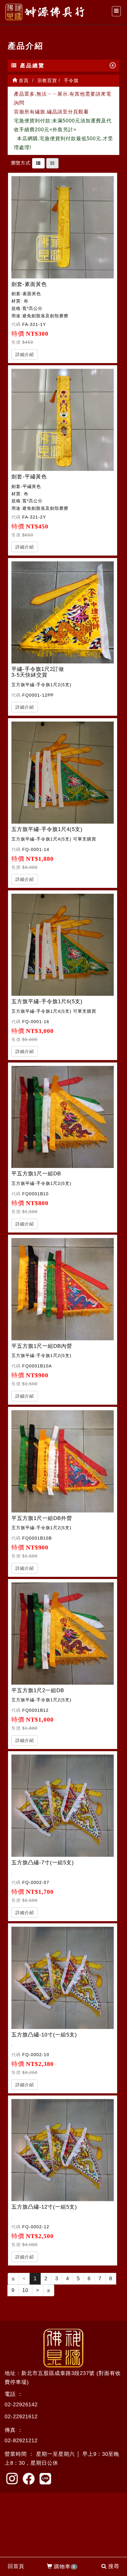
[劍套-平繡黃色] (63, 420)
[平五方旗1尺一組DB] (63, 1117)
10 (25, 2290)
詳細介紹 (25, 354)
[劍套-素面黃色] (63, 227)
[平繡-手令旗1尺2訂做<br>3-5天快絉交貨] (63, 613)
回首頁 (16, 2566)
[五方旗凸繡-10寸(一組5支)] (63, 1978)
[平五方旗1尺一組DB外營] (63, 1461)
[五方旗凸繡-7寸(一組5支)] (63, 1806)
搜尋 (114, 2566)
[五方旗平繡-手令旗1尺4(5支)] (63, 773)
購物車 (65, 2567)
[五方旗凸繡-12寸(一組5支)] (63, 2150)
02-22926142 (21, 2405)
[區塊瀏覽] (52, 163)
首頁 (23, 80)
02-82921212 (21, 2441)
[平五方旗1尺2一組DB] (63, 1634)
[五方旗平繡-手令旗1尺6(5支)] (63, 945)
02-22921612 (21, 2417)
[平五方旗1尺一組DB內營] (63, 1289)
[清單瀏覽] (38, 163)
